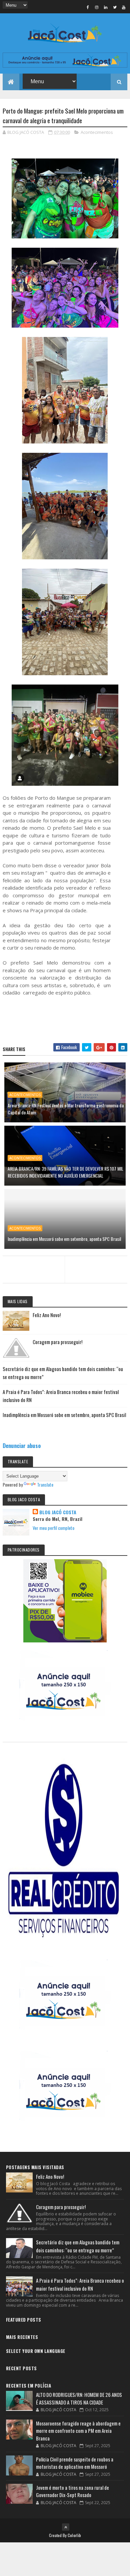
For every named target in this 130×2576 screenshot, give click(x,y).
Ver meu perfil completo (53, 1528)
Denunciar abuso (22, 1445)
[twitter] (115, 7)
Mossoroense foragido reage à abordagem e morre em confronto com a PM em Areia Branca (78, 2431)
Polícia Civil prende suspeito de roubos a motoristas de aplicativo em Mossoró (75, 2463)
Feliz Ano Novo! (47, 1315)
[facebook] (88, 7)
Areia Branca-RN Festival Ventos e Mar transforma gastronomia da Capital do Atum (66, 1109)
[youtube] (124, 7)
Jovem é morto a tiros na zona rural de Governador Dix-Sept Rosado (72, 2491)
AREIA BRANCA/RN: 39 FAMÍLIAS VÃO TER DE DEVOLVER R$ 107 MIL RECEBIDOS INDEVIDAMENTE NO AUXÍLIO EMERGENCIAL (65, 1172)
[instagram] (97, 7)
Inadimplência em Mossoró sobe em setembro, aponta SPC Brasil (64, 1239)
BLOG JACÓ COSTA (58, 1512)
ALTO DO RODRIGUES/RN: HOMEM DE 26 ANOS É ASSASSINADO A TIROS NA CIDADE (79, 2398)
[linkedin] (106, 7)
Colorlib (74, 2535)
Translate (45, 1484)
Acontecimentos (97, 132)
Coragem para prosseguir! (57, 1342)
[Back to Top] (66, 2527)
